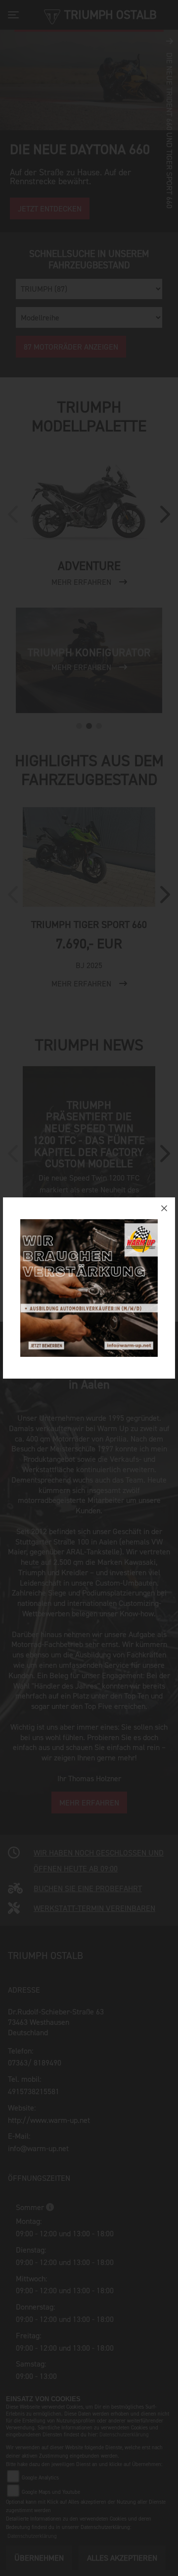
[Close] (164, 1208)
